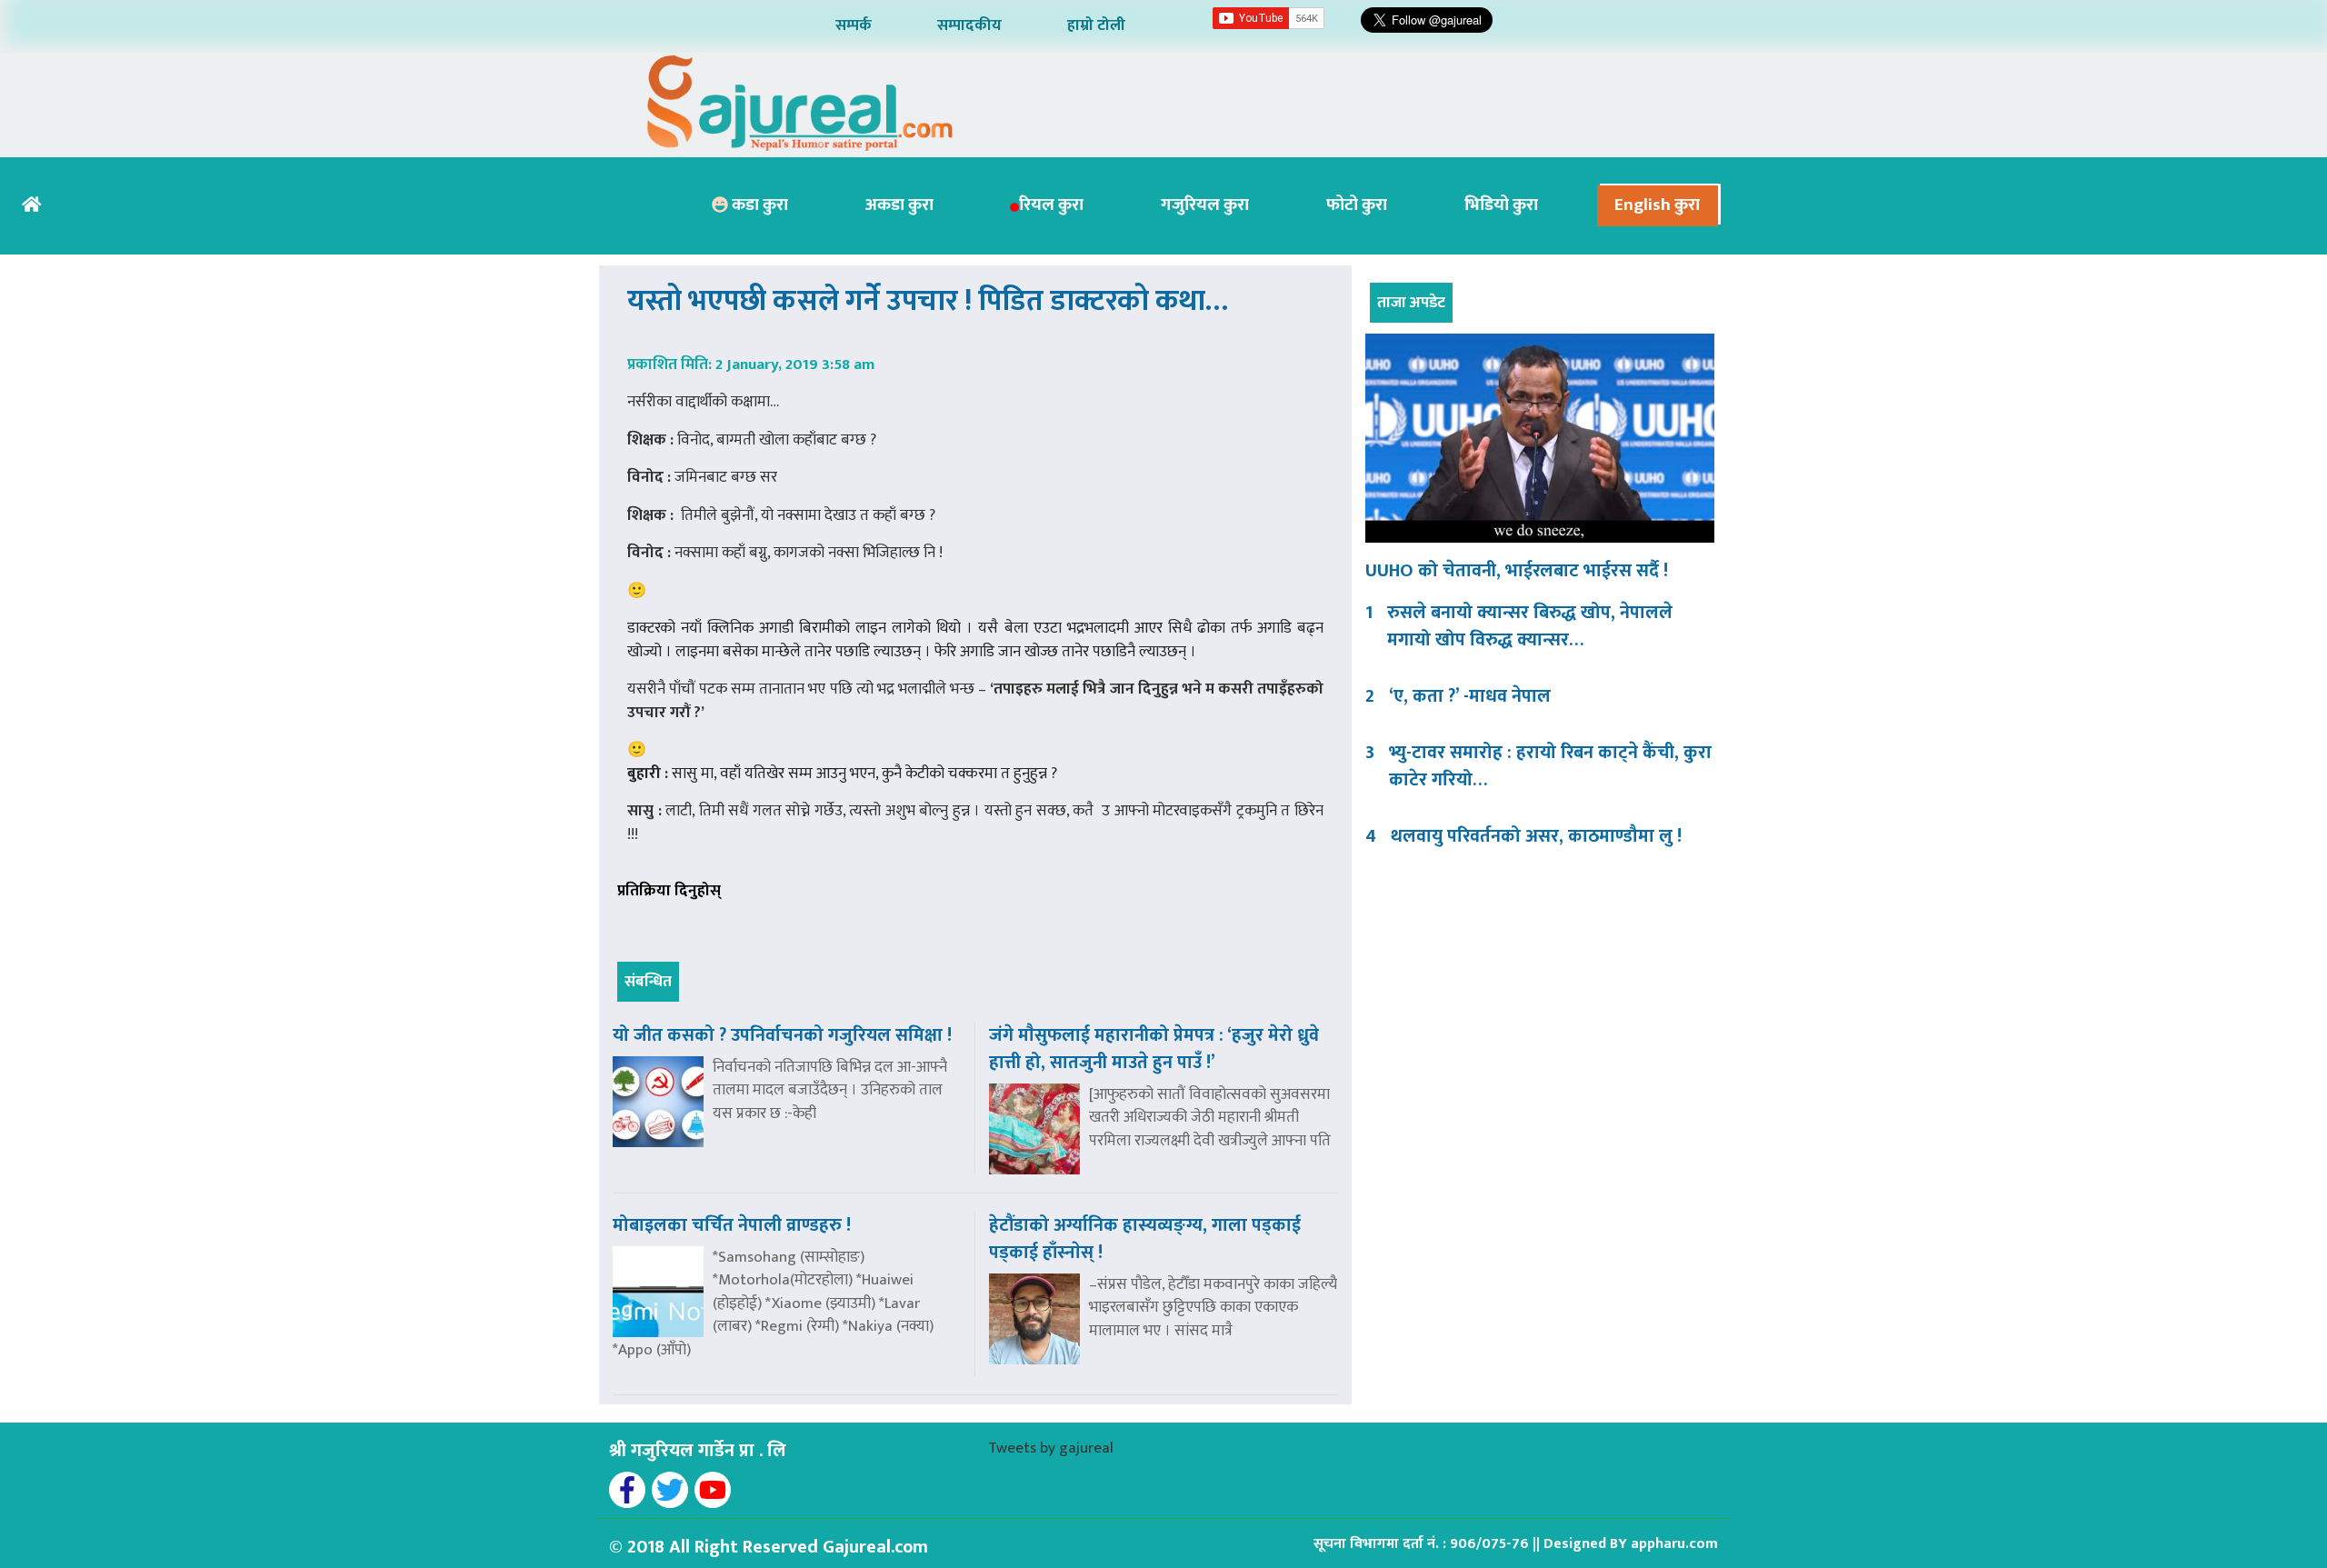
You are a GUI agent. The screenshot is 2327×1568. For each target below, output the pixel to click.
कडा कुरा (758, 205)
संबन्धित (648, 982)
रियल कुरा (1051, 205)
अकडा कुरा (899, 205)
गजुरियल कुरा (1205, 205)
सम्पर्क (854, 25)
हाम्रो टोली (1096, 25)
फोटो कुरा (1357, 205)
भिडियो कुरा (1501, 205)
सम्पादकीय (969, 25)
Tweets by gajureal (1051, 1448)
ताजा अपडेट (1411, 303)
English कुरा (1657, 205)
